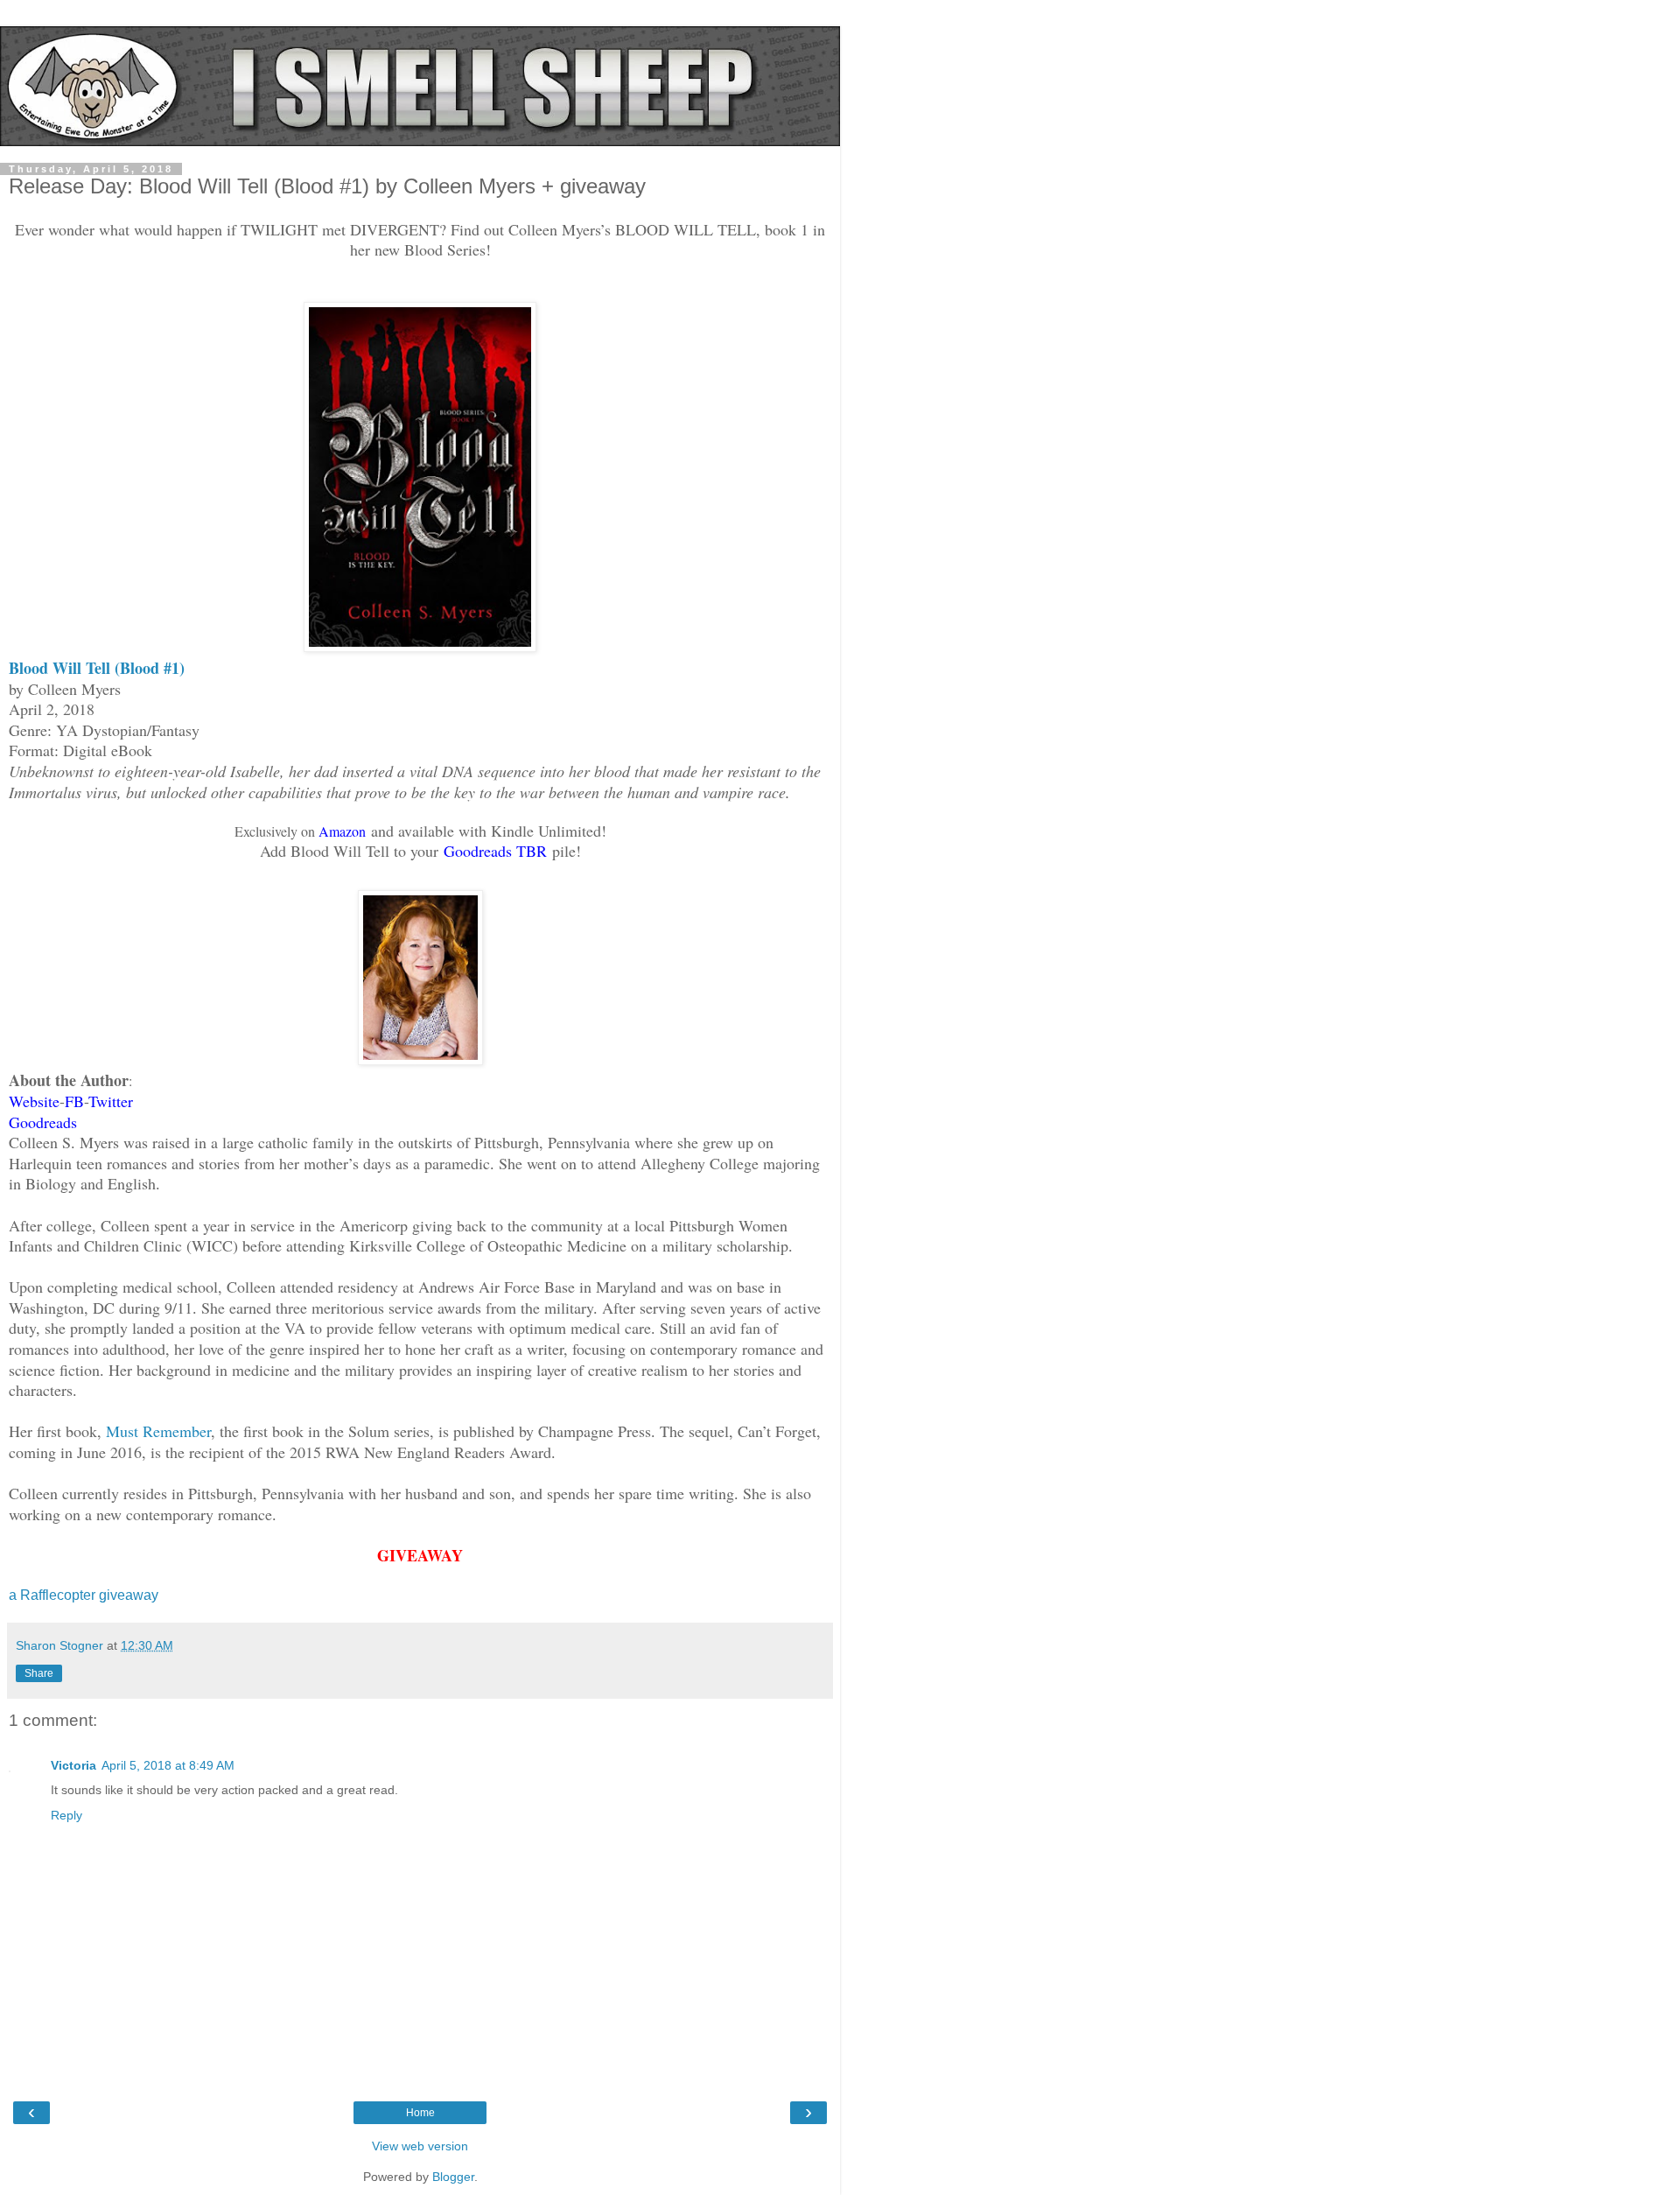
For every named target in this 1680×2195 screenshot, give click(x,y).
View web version (420, 2146)
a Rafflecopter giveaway (84, 1595)
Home (420, 2113)
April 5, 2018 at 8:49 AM (168, 1765)
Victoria (73, 1765)
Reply (66, 1815)
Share (39, 1673)
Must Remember (158, 1431)
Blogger (453, 2177)
